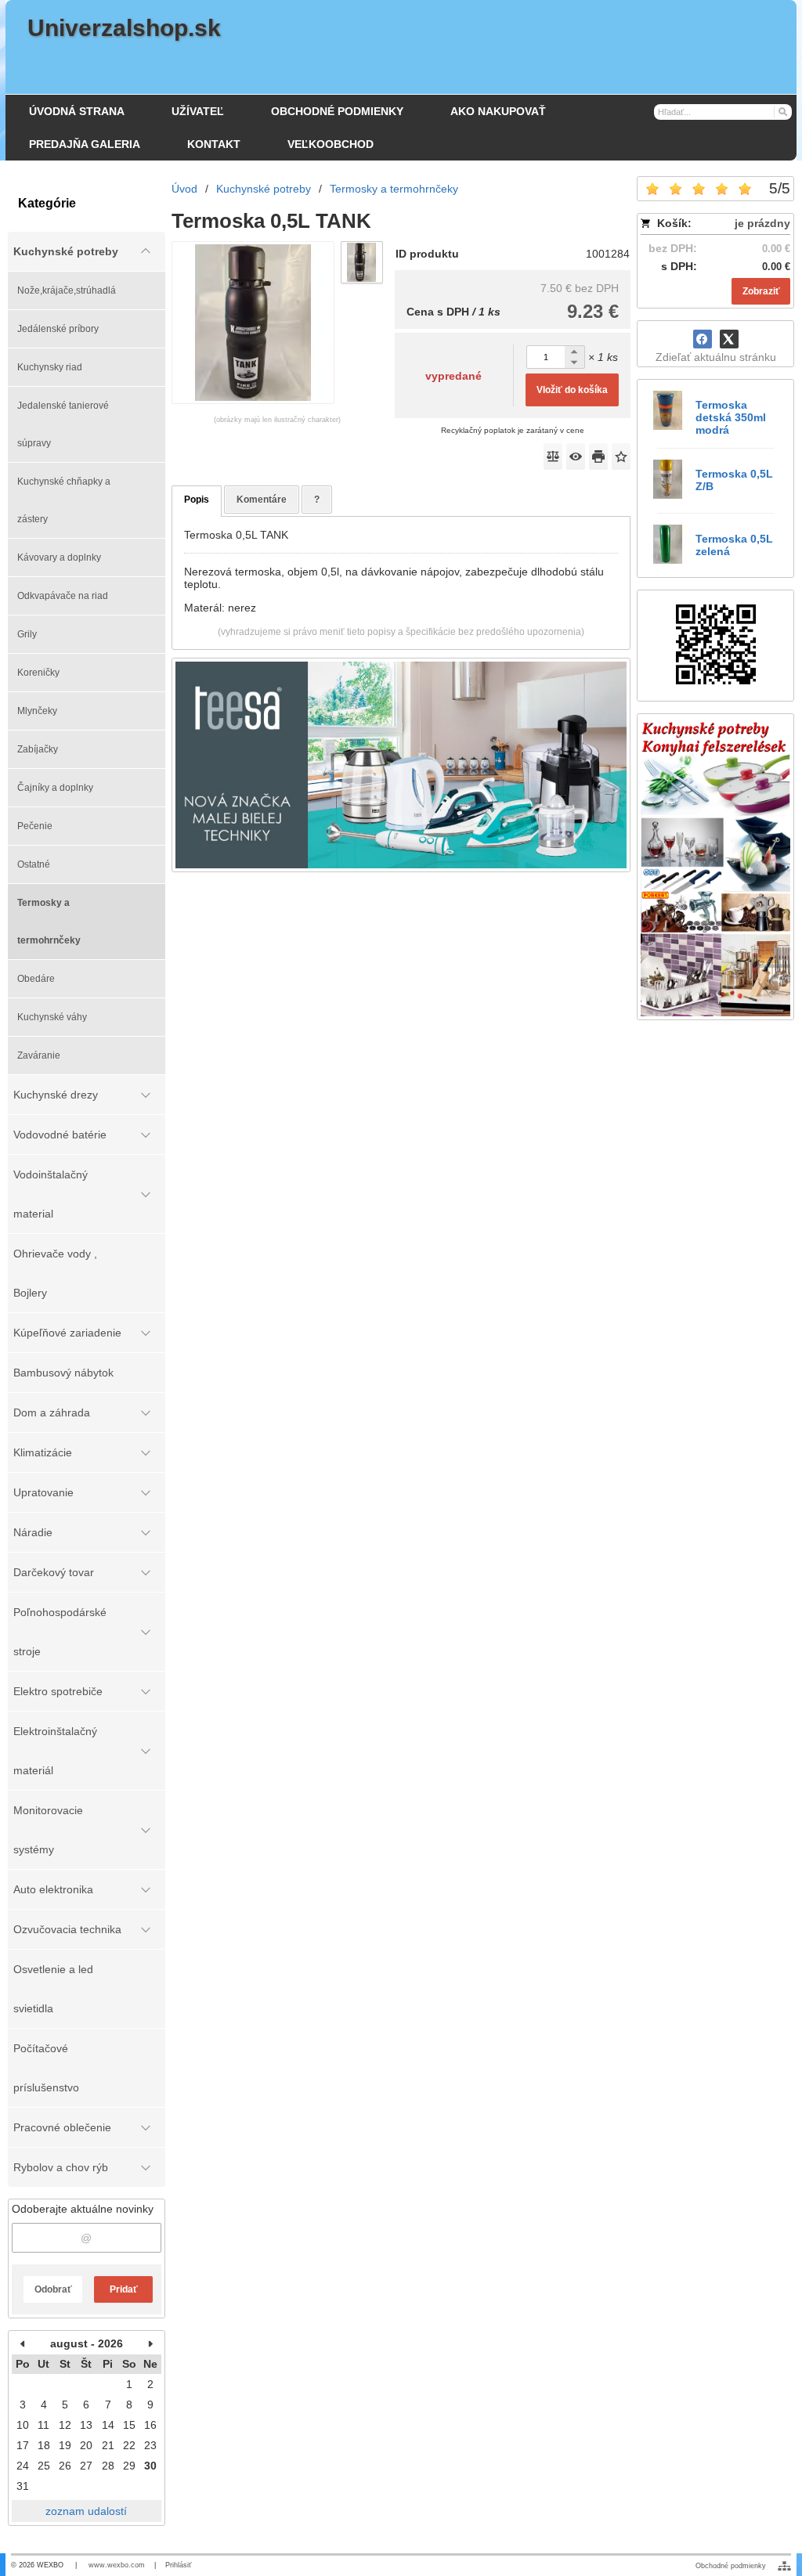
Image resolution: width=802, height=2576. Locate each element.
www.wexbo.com (117, 2565)
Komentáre (262, 500)
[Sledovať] (576, 456)
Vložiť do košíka (572, 390)
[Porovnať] (553, 456)
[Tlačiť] (598, 456)
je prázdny (762, 223)
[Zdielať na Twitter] (729, 339)
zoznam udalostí (86, 2511)
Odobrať (53, 2289)
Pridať (124, 2289)
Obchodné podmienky (731, 2566)
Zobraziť (761, 291)
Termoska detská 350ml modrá (731, 417)
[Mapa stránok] (784, 2566)
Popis (197, 500)
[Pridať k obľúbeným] (621, 456)
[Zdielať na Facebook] (703, 339)
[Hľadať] (782, 111)
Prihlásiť (178, 2565)
